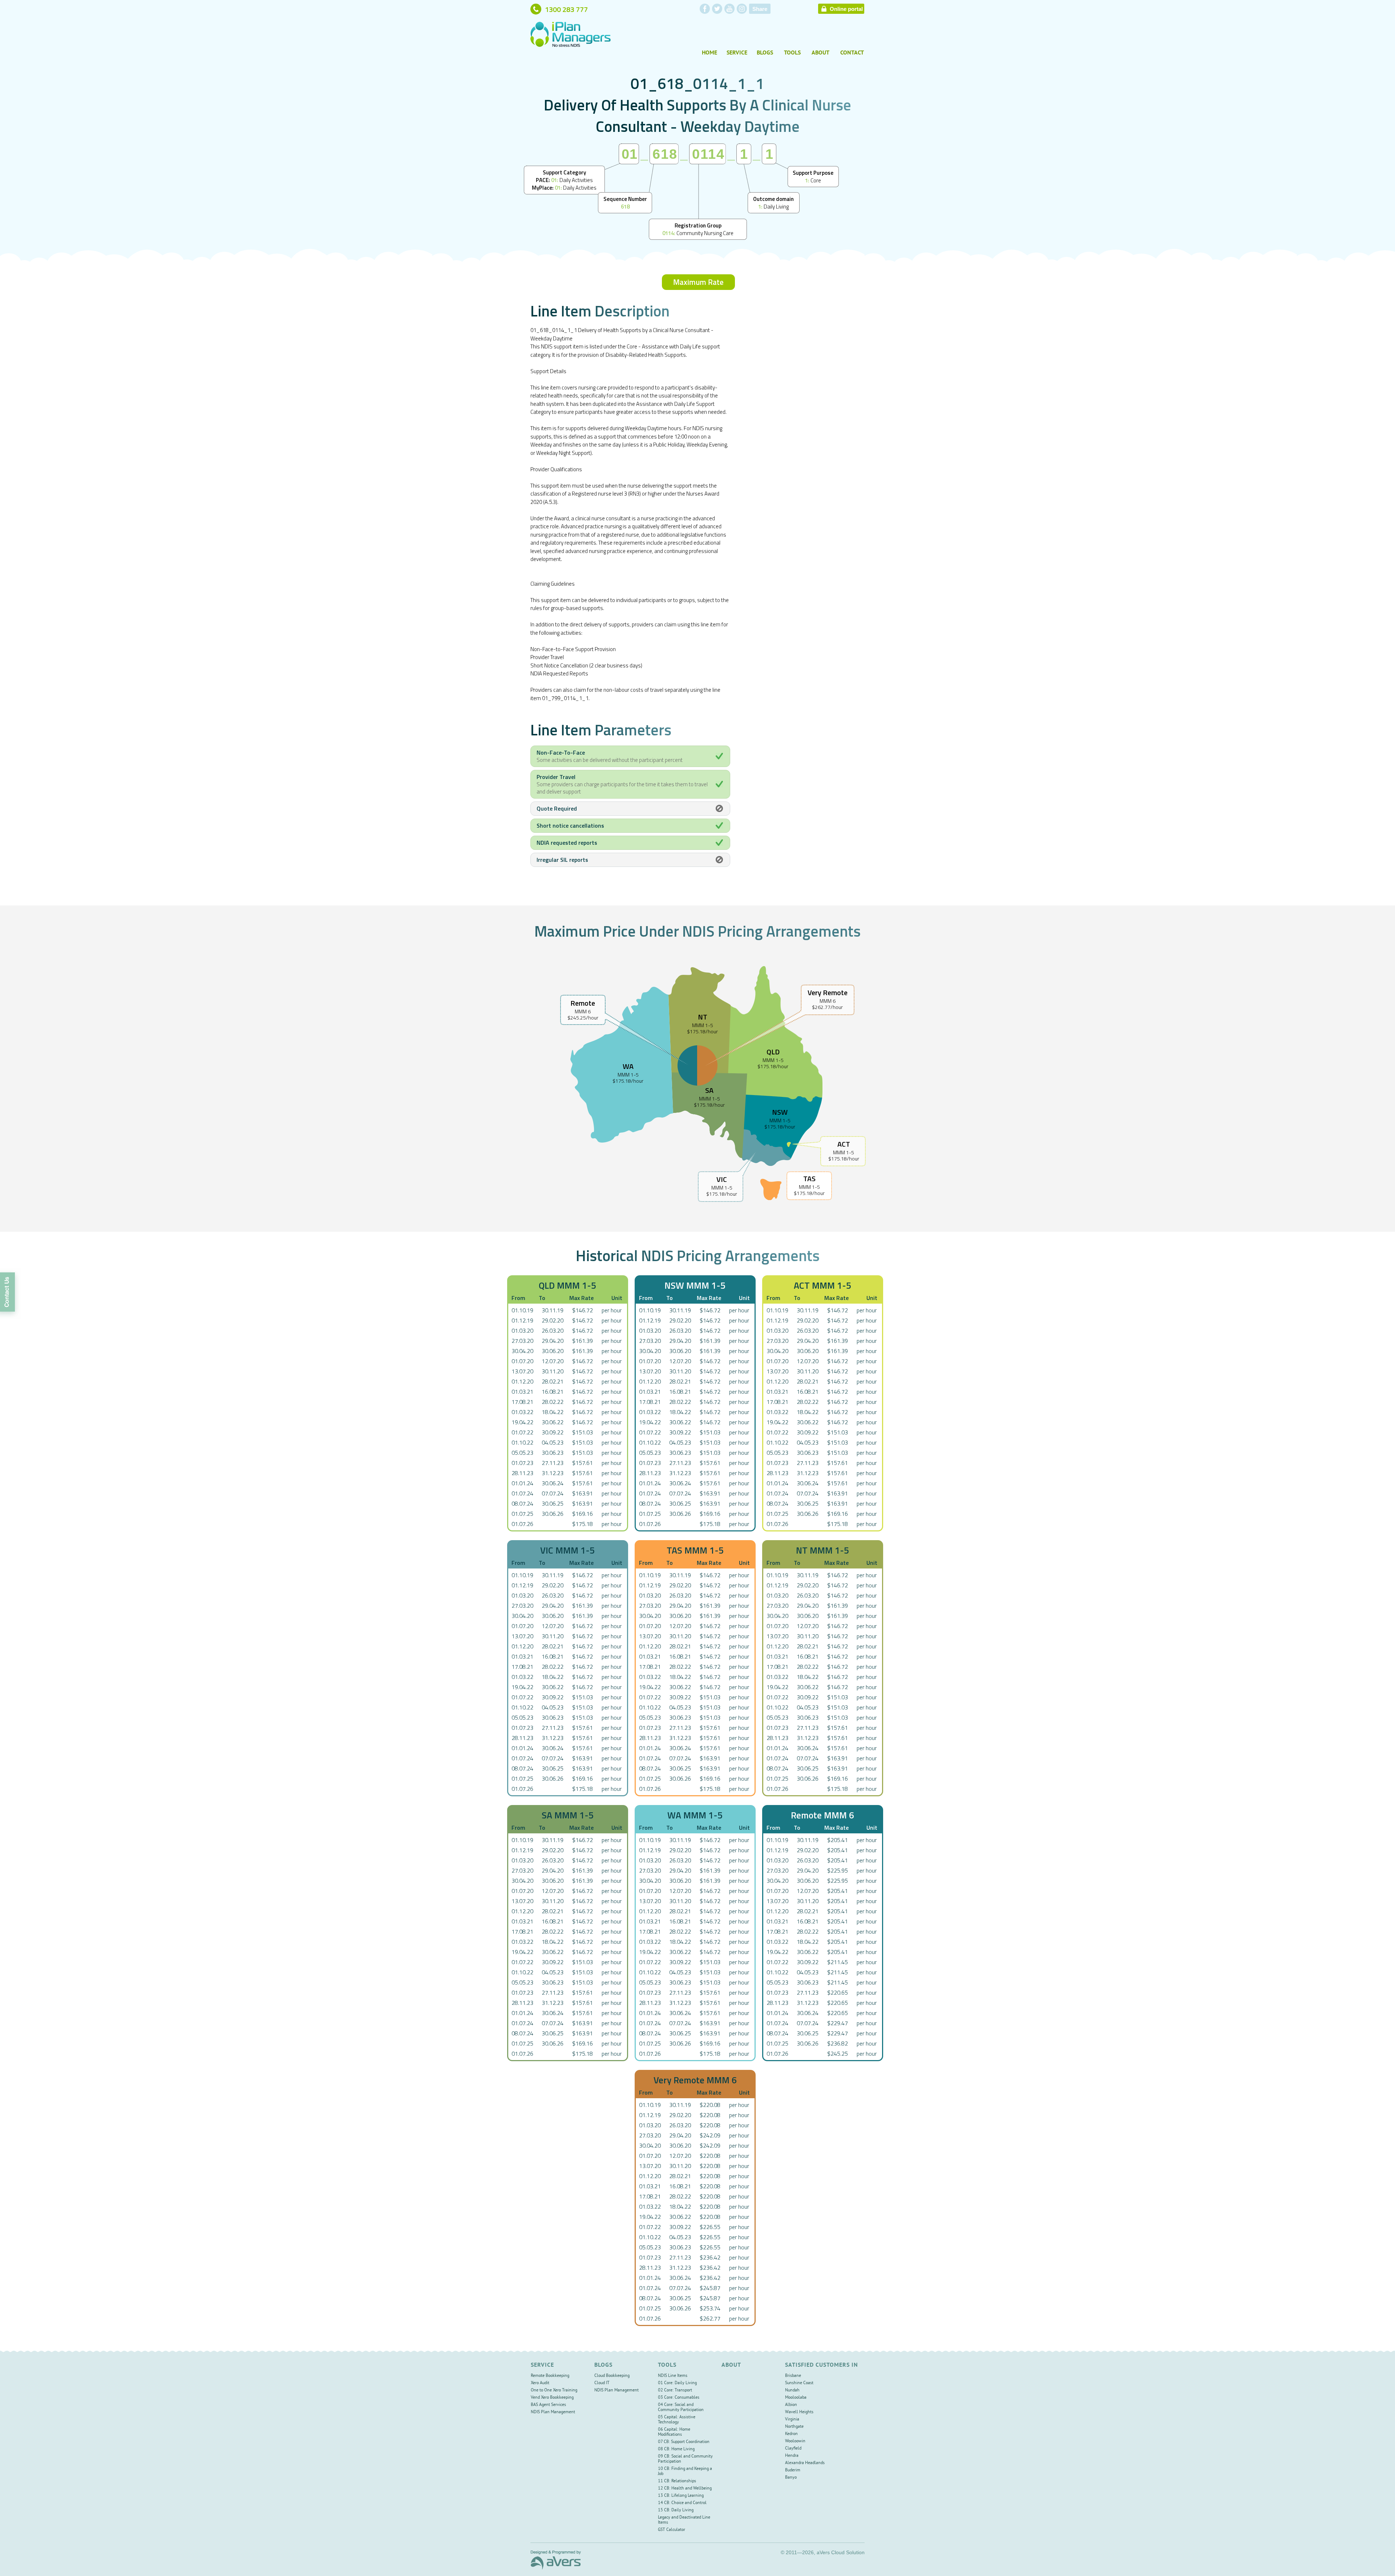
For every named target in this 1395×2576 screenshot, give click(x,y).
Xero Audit (540, 2383)
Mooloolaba (796, 2398)
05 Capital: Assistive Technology (677, 2420)
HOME (709, 53)
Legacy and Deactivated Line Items (684, 2520)
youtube (729, 9)
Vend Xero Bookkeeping (552, 2398)
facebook (705, 9)
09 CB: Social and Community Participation (685, 2459)
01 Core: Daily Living (677, 2383)
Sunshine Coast (799, 2383)
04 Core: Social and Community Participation (681, 2408)
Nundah (792, 2391)
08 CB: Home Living (676, 2449)
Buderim (793, 2470)
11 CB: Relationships (677, 2481)
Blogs (765, 53)
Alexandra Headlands (805, 2463)
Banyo (791, 2478)
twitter (717, 9)
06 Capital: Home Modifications (674, 2432)
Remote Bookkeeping (550, 2376)
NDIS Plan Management (553, 2412)
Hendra (792, 2456)
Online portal (846, 9)
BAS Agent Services (548, 2405)
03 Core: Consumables (679, 2398)
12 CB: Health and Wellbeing (685, 2489)
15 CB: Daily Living (676, 2510)
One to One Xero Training (554, 2391)
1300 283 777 (566, 9)
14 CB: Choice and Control (682, 2503)
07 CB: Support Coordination (684, 2442)
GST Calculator (672, 2530)
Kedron (791, 2434)
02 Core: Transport (675, 2391)
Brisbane (793, 2376)
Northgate (794, 2427)
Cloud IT (602, 2383)
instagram (742, 9)
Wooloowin (795, 2441)
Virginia (792, 2420)
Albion (791, 2405)
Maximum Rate (698, 282)
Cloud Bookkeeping (612, 2376)
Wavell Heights (799, 2412)
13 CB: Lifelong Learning (681, 2496)
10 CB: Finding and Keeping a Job (685, 2472)
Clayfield (793, 2449)
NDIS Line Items (673, 2376)
